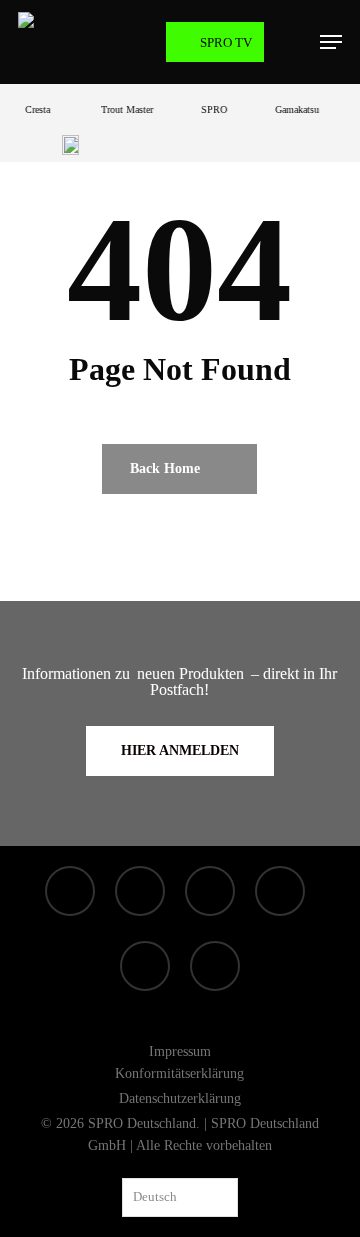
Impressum (180, 1051)
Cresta (34, 109)
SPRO (211, 109)
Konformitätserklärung (179, 1073)
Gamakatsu (294, 109)
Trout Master (124, 109)
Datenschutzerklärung (180, 1098)
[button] (331, 42)
